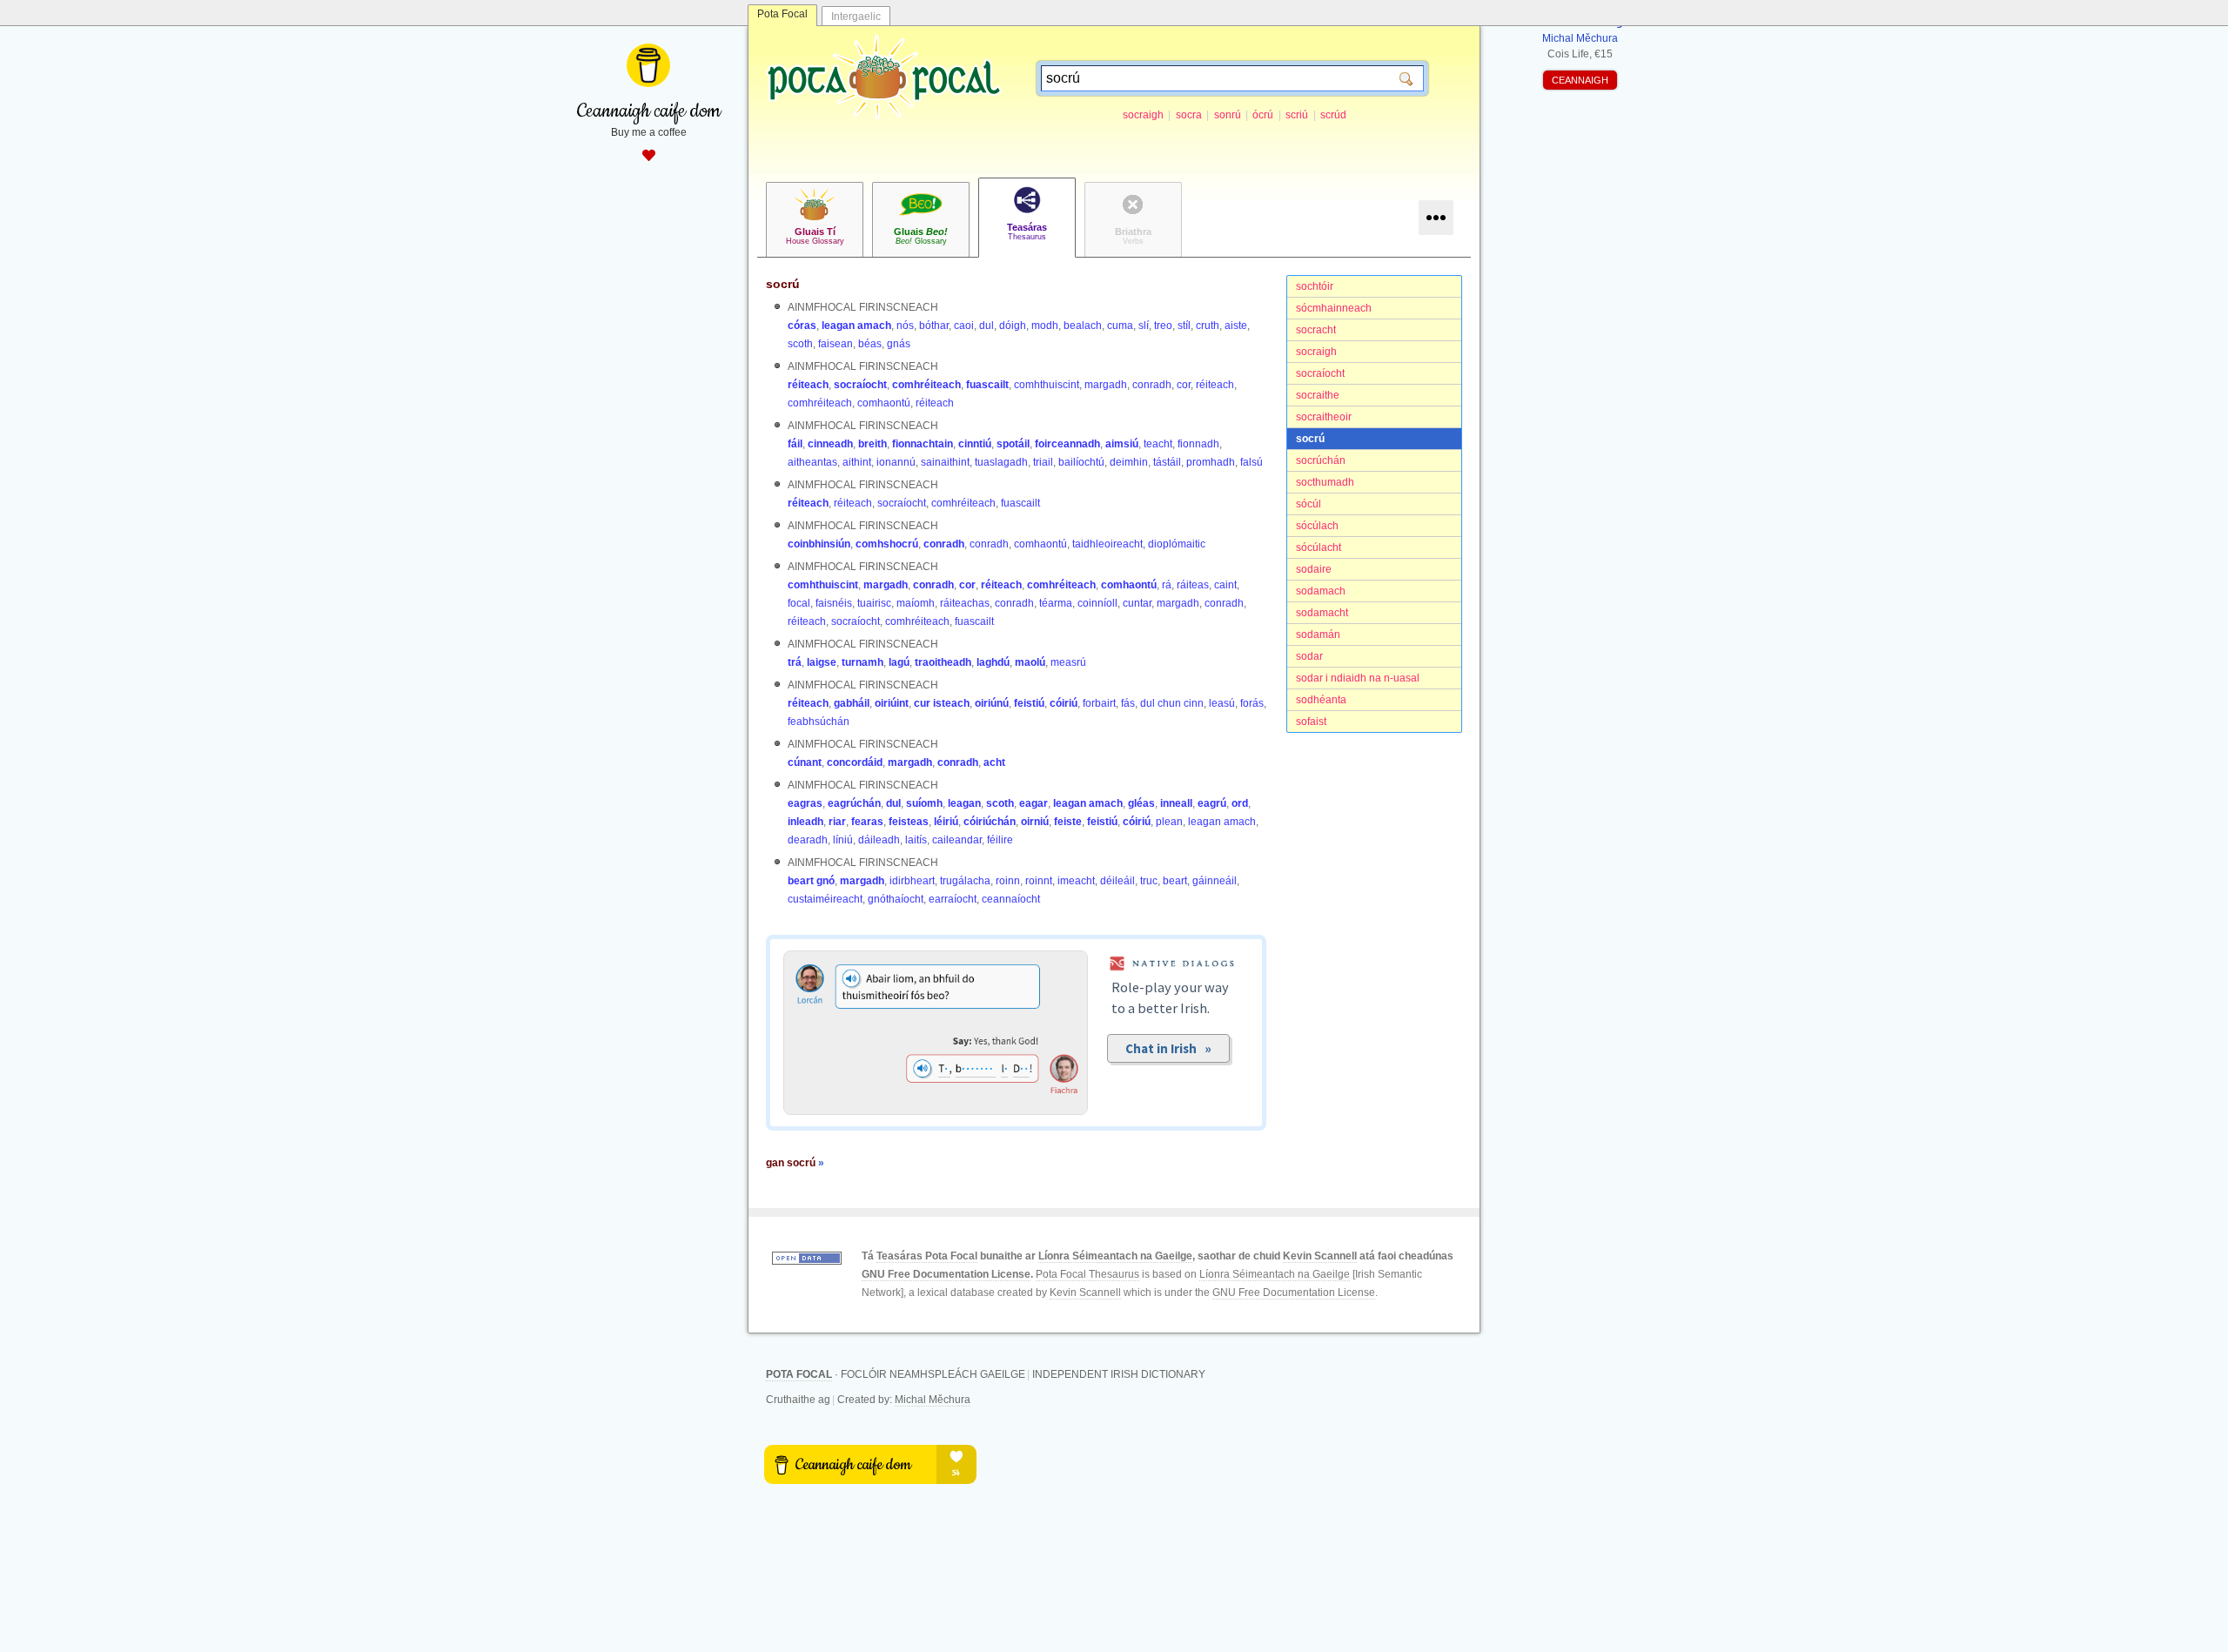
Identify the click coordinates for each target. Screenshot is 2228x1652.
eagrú (1212, 803)
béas (870, 344)
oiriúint (892, 703)
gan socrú (795, 1163)
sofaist (1311, 722)
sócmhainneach (1334, 308)
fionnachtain (923, 444)
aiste (1236, 326)
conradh (1152, 385)
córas (802, 326)
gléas (1141, 803)
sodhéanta (1321, 700)
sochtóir (1315, 286)
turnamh (862, 662)
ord (1240, 803)
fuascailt (987, 385)
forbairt (1099, 703)
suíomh (924, 803)
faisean (835, 344)
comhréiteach (926, 385)
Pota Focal (782, 14)
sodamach (1321, 591)
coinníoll (1097, 603)
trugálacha (965, 881)
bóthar (934, 326)
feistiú (1029, 703)
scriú (1297, 115)
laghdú (993, 662)
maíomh (916, 603)
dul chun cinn (1172, 703)
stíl (1184, 326)
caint (1225, 585)
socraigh (1143, 115)
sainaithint (945, 462)
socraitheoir (1324, 417)
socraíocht (1320, 373)
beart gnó (811, 881)
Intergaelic (856, 17)
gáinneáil (1215, 881)
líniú (843, 840)
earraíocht (953, 899)
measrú (1068, 662)
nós (905, 326)
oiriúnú (992, 703)
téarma (1056, 603)
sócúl (1309, 504)
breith (872, 444)
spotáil (1013, 444)
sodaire (1314, 569)
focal (799, 603)
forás (1252, 703)
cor (1184, 385)
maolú (1030, 662)
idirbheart (912, 881)
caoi (964, 326)
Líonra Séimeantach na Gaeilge (1115, 1256)
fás (1128, 703)
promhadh (1211, 462)
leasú (1222, 703)
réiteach (808, 385)
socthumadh (1325, 482)
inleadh (805, 822)
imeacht (1076, 881)
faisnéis (834, 603)
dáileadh (879, 840)
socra (1189, 115)
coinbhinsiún (819, 544)
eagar (1033, 803)
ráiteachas (965, 603)
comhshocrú (887, 544)
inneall (1176, 803)
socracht (1316, 330)
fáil (795, 444)
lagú (899, 662)
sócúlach (1317, 526)
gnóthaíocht (896, 899)
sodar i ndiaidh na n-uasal (1358, 678)
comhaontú (884, 403)
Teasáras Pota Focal (927, 1256)
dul (986, 326)
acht (994, 762)
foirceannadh (1067, 444)
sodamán (1318, 635)
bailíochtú (1081, 462)
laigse (822, 662)
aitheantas (812, 462)
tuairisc (874, 603)
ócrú (1263, 115)
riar (837, 822)
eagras (805, 803)
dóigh (1013, 326)
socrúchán (1321, 460)
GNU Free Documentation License (946, 1274)
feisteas (909, 822)
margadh (1106, 385)
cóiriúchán (990, 822)
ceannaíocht (1011, 899)
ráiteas (1193, 585)
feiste (1068, 822)
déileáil (1117, 881)
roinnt (1039, 881)
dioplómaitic (1177, 544)
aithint (857, 462)
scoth (800, 344)
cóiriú (1064, 703)
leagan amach (856, 326)
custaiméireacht (825, 899)
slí (1144, 326)
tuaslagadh (1001, 462)
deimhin (1129, 462)
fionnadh (1198, 444)
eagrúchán (854, 803)
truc (1149, 881)
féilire (1000, 840)
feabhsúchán (819, 722)
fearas (867, 822)
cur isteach (942, 703)
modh (1045, 326)
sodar (1309, 656)
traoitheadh (943, 662)
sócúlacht (1319, 547)
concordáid (855, 762)
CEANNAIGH (1580, 80)
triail (1043, 462)
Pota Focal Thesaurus (1087, 1274)
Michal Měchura (933, 1400)
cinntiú (975, 444)
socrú (1310, 439)
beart (1175, 881)
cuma (1120, 326)
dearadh (808, 840)
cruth (1208, 326)
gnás (899, 344)
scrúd (1333, 115)
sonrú (1228, 115)
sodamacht (1322, 613)
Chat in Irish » (1168, 1048)
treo (1163, 326)
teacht (1158, 444)
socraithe (1318, 395)
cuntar (1137, 603)
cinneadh (830, 444)
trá (795, 662)
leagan (964, 803)
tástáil (1167, 462)
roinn (1008, 881)
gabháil (852, 703)
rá (1167, 585)
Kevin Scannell (1320, 1256)
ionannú (896, 462)
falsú (1252, 462)
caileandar (957, 840)
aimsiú (1122, 444)
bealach (1083, 326)
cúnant (805, 762)
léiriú (946, 822)
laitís (916, 840)
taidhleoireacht (1107, 544)
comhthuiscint (1047, 385)
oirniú (1035, 822)
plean (1169, 822)
